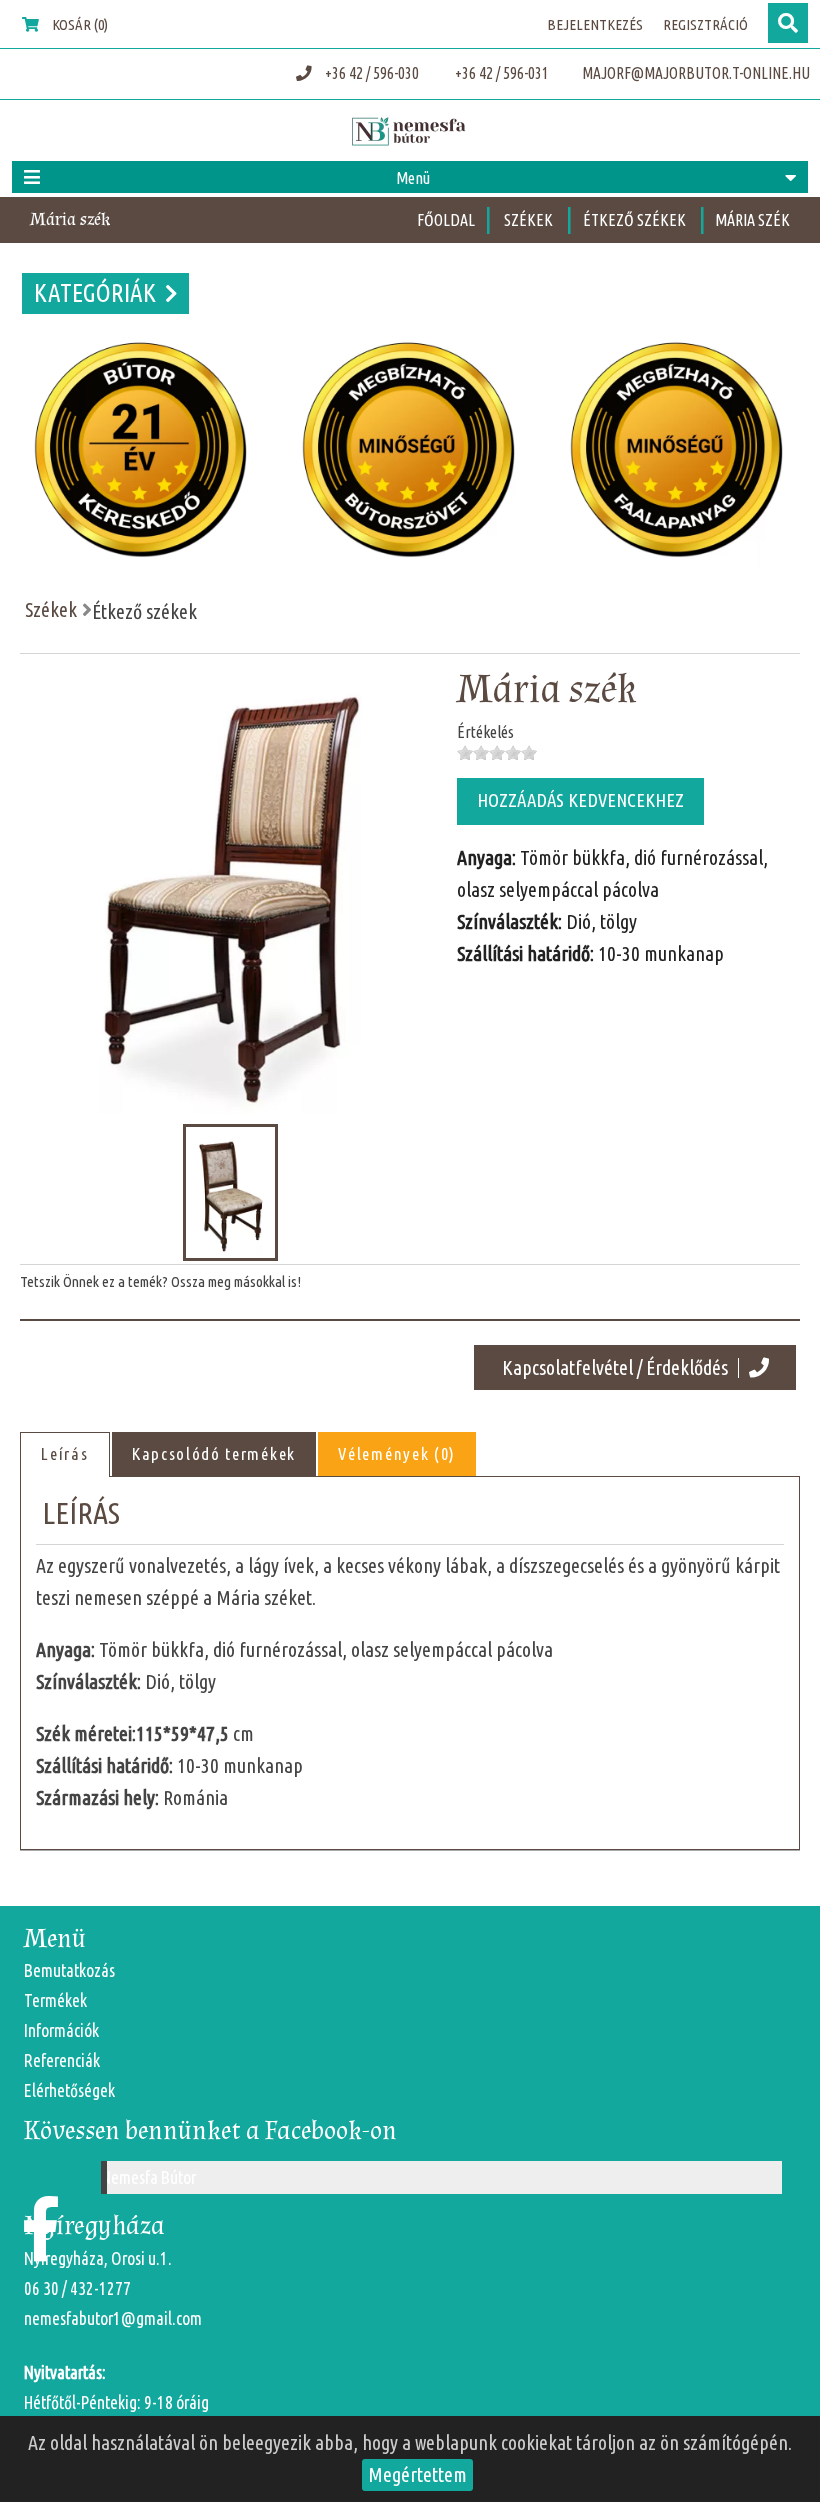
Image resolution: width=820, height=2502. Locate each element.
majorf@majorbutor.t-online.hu (694, 73)
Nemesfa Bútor (148, 2177)
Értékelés (485, 732)
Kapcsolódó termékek (214, 1453)
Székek (530, 220)
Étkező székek (636, 220)
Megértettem (417, 2474)
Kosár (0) (78, 24)
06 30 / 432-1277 (77, 2288)
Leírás (64, 1453)
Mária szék (752, 220)
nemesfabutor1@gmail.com (113, 2318)
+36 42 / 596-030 (372, 73)
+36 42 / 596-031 (500, 73)
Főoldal (446, 220)
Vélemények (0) (397, 1453)
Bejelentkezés (595, 24)
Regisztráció (705, 24)
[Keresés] (788, 23)
